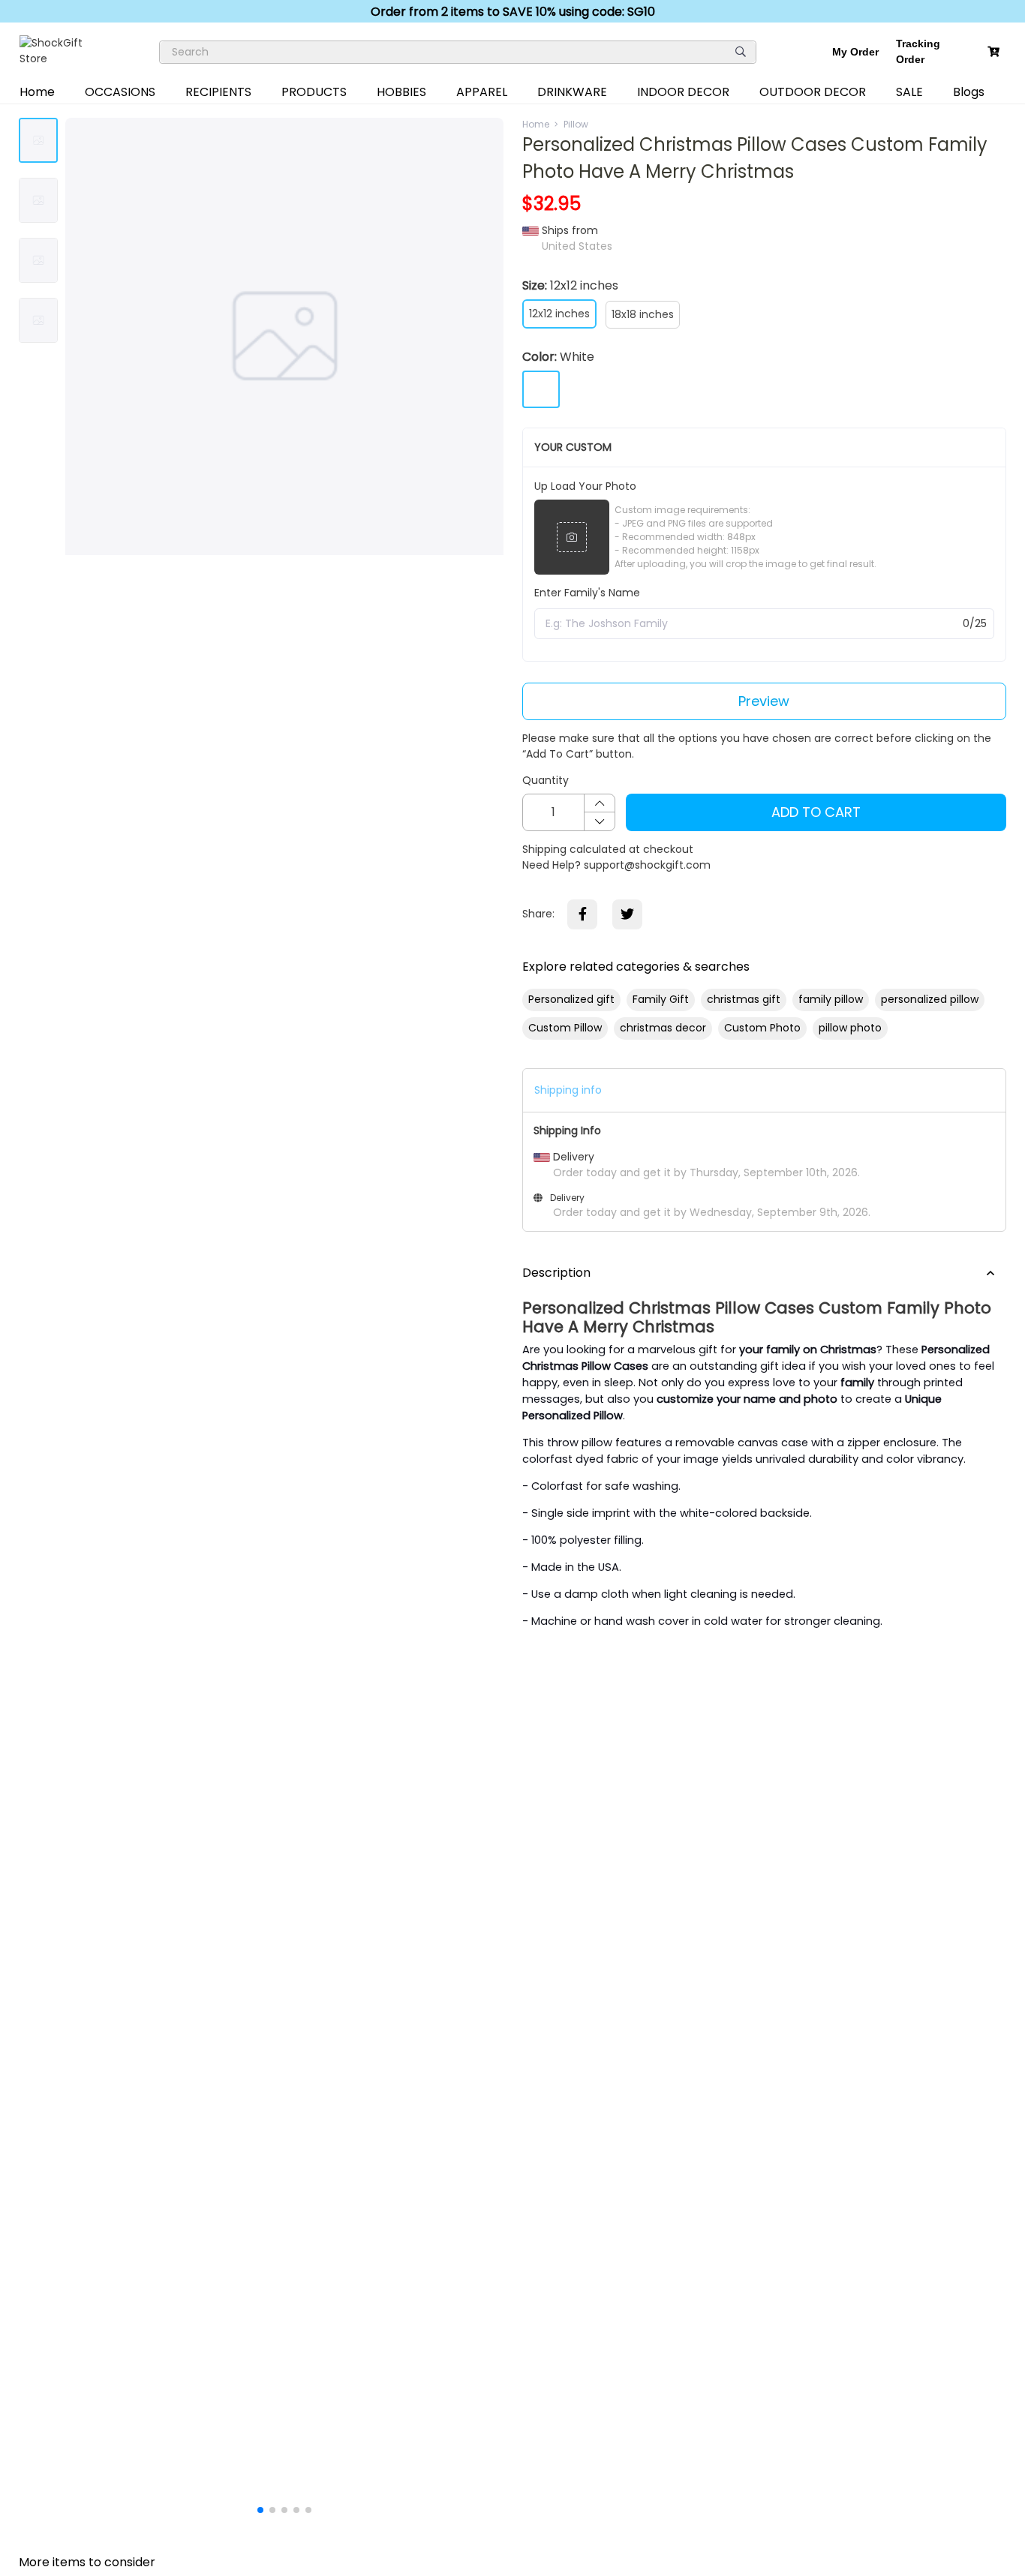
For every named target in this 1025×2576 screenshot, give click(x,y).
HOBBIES (401, 92)
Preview (764, 701)
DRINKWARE (572, 92)
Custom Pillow (565, 1028)
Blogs (969, 92)
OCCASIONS (120, 92)
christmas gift (744, 999)
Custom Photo (762, 1028)
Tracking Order (918, 51)
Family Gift (661, 999)
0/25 (975, 623)
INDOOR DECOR (683, 92)
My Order (855, 52)
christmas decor (663, 1028)
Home (37, 92)
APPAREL (482, 92)
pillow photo (850, 1028)
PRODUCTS (314, 92)
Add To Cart (816, 812)
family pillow (831, 999)
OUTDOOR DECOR (813, 92)
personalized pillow (930, 999)
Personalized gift (571, 999)
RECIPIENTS (218, 92)
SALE (909, 92)
